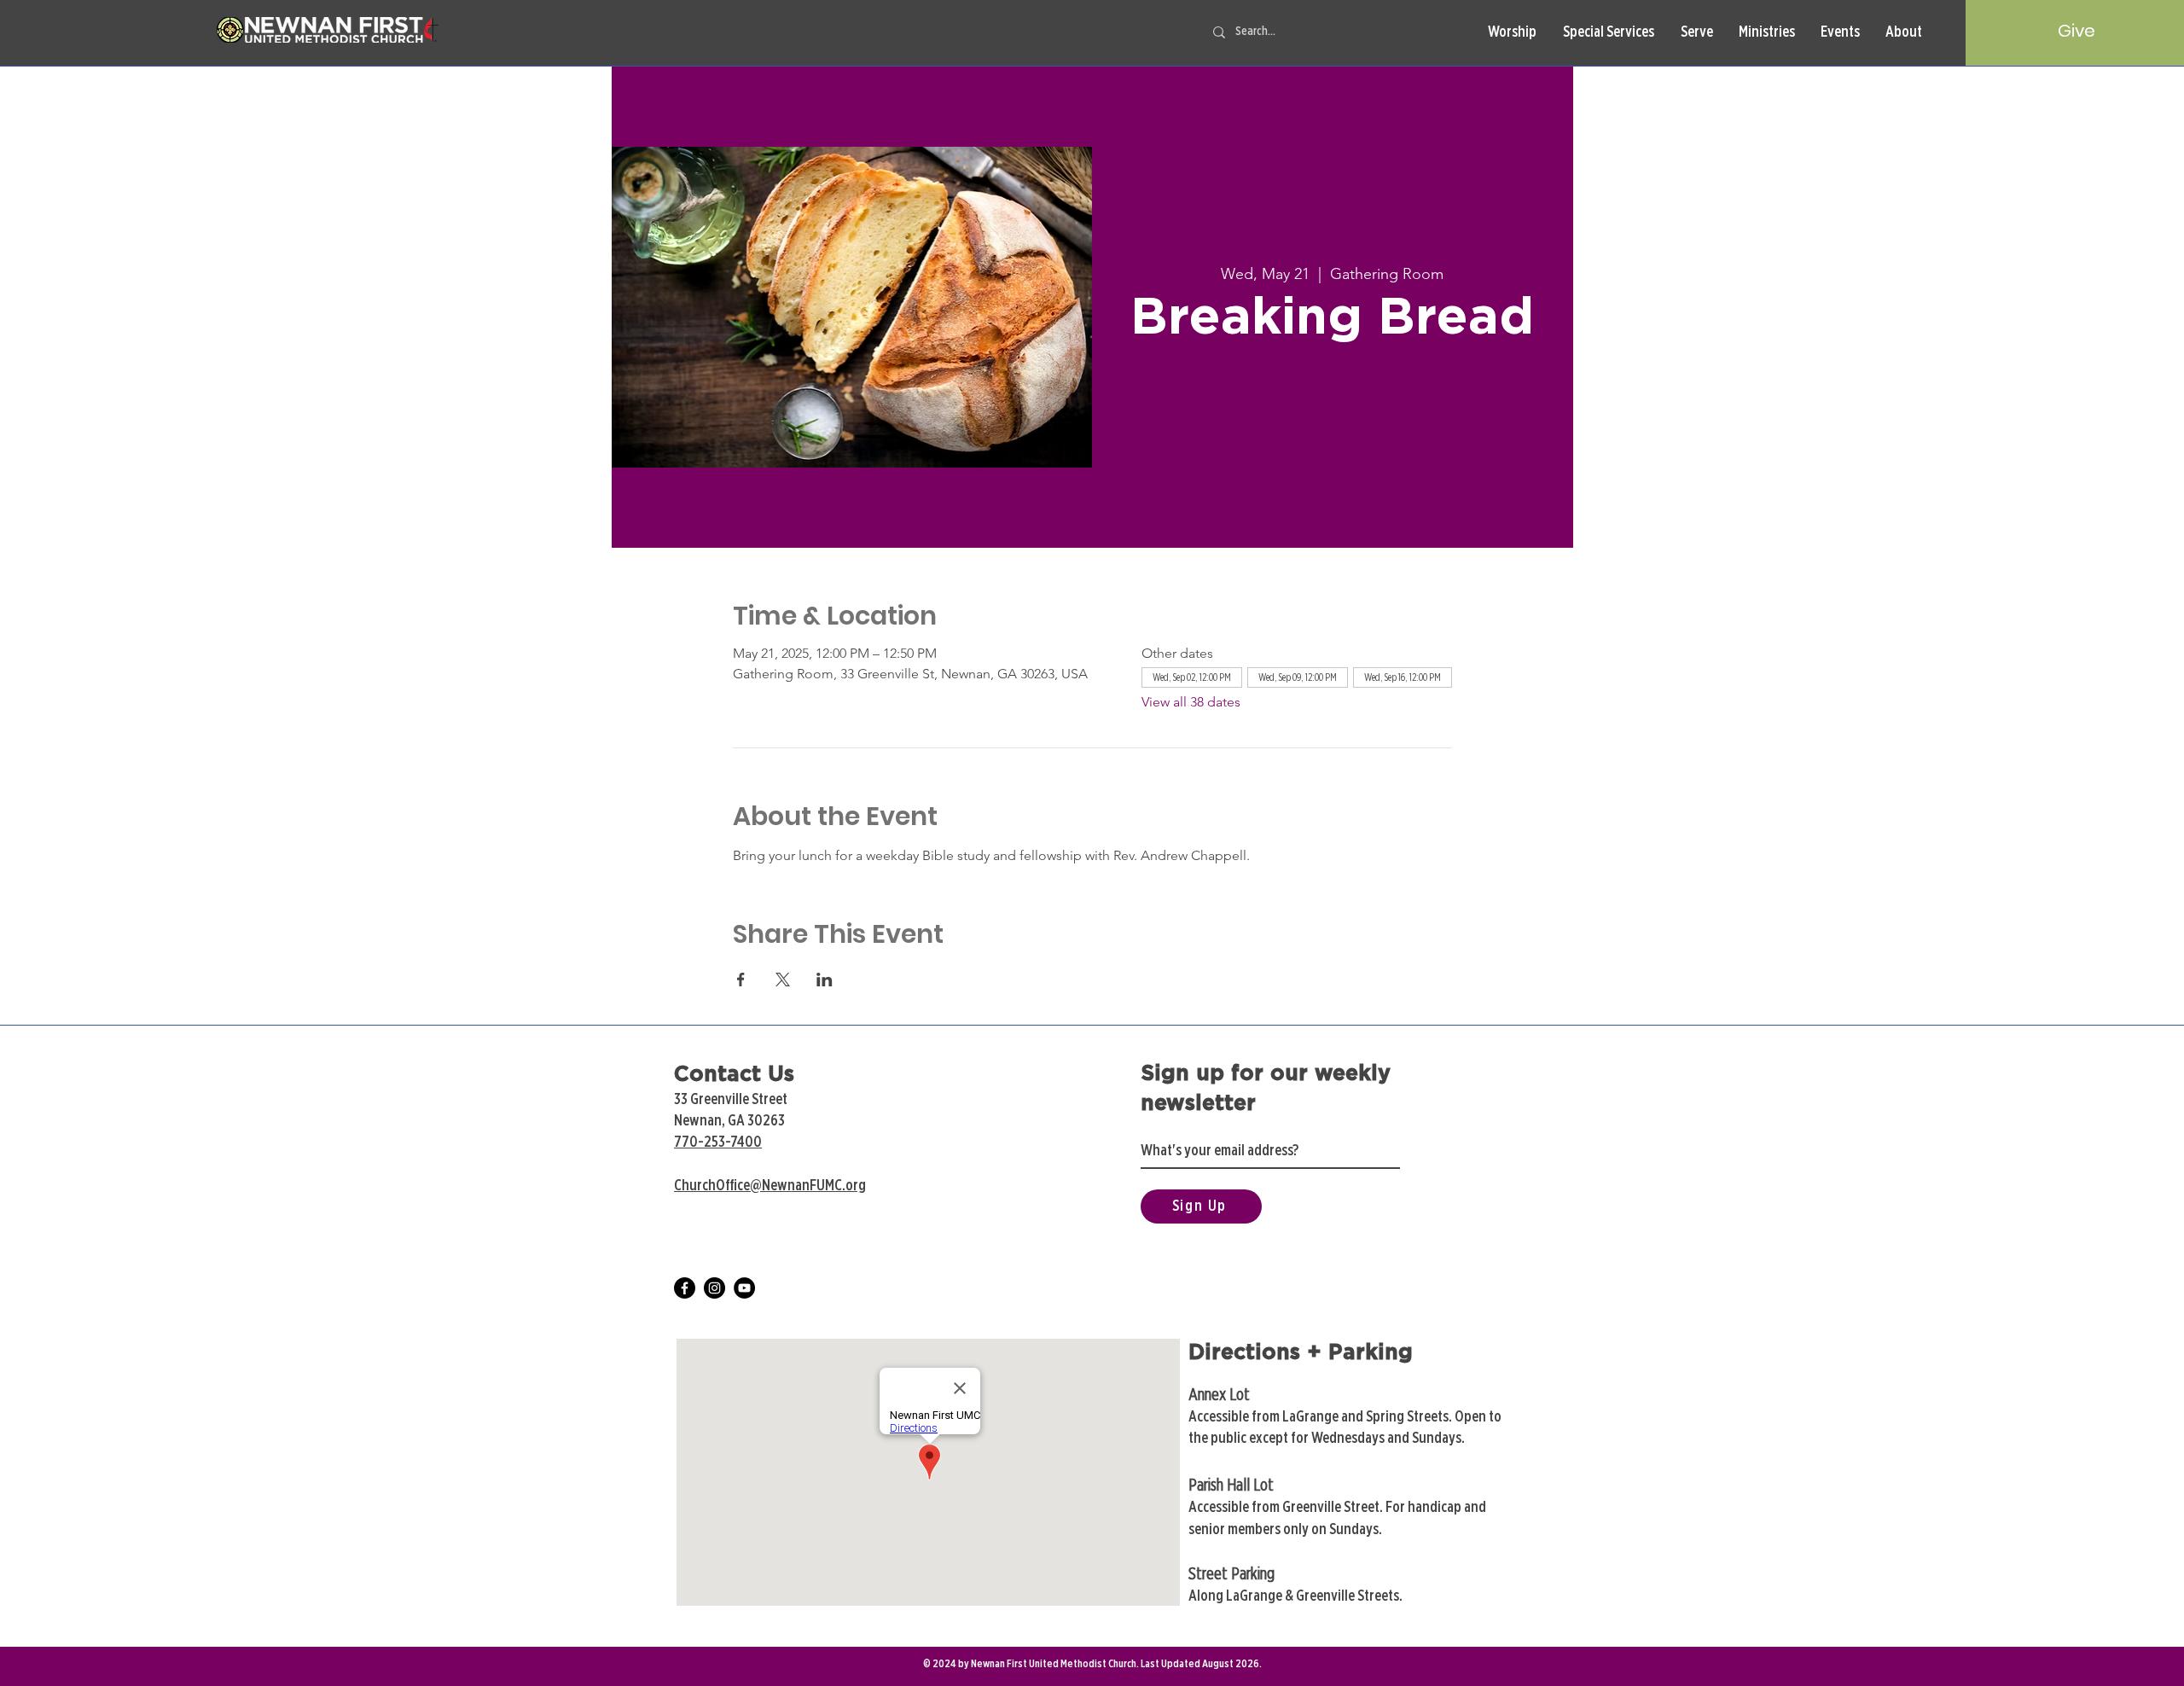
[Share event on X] (783, 980)
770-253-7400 (718, 1142)
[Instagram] (714, 1288)
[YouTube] (744, 1288)
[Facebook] (685, 1288)
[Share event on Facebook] (741, 980)
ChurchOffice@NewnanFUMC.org (770, 1186)
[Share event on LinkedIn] (825, 980)
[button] (1512, 33)
